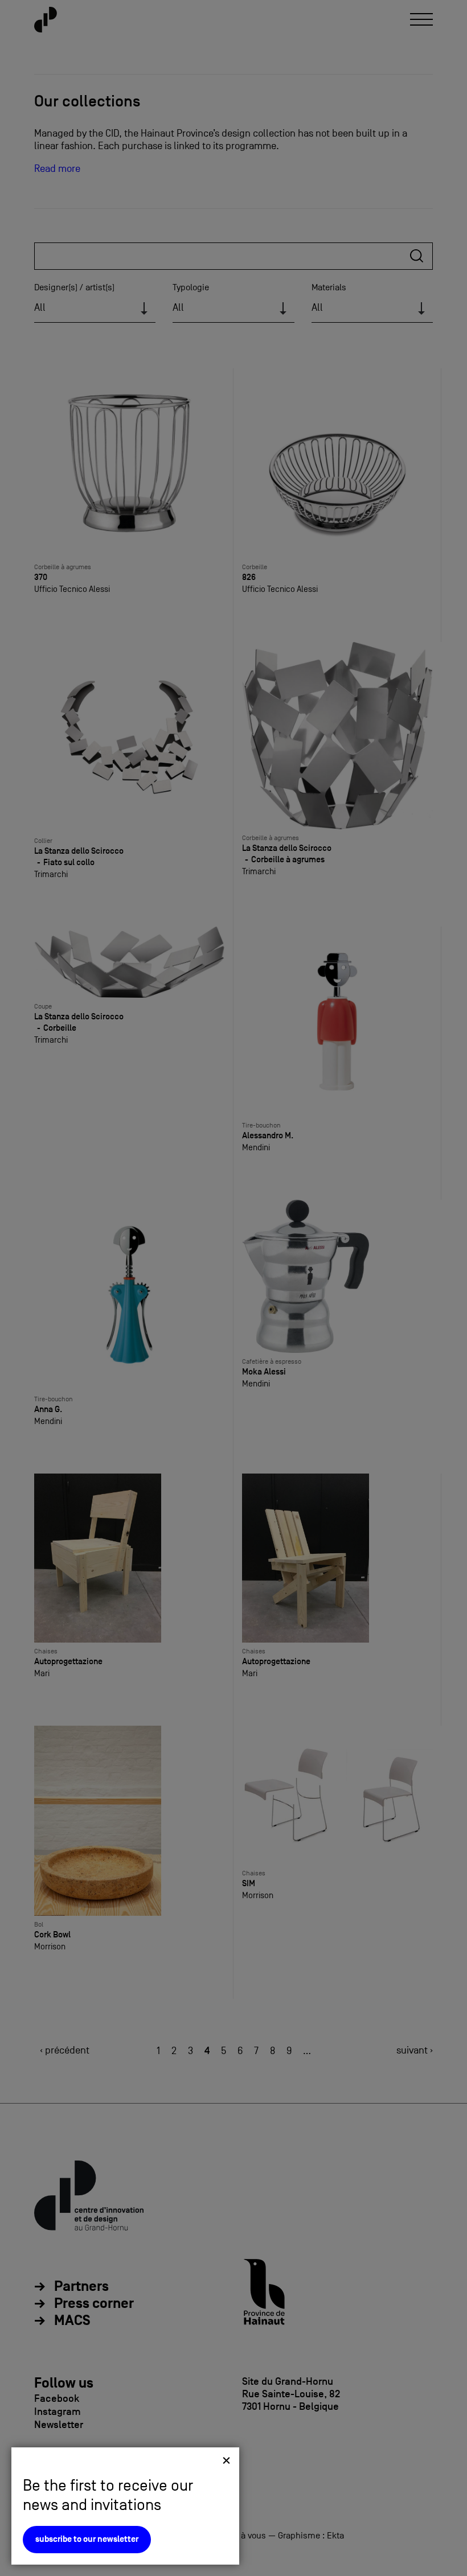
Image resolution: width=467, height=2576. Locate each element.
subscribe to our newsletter (87, 2539)
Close (226, 2460)
